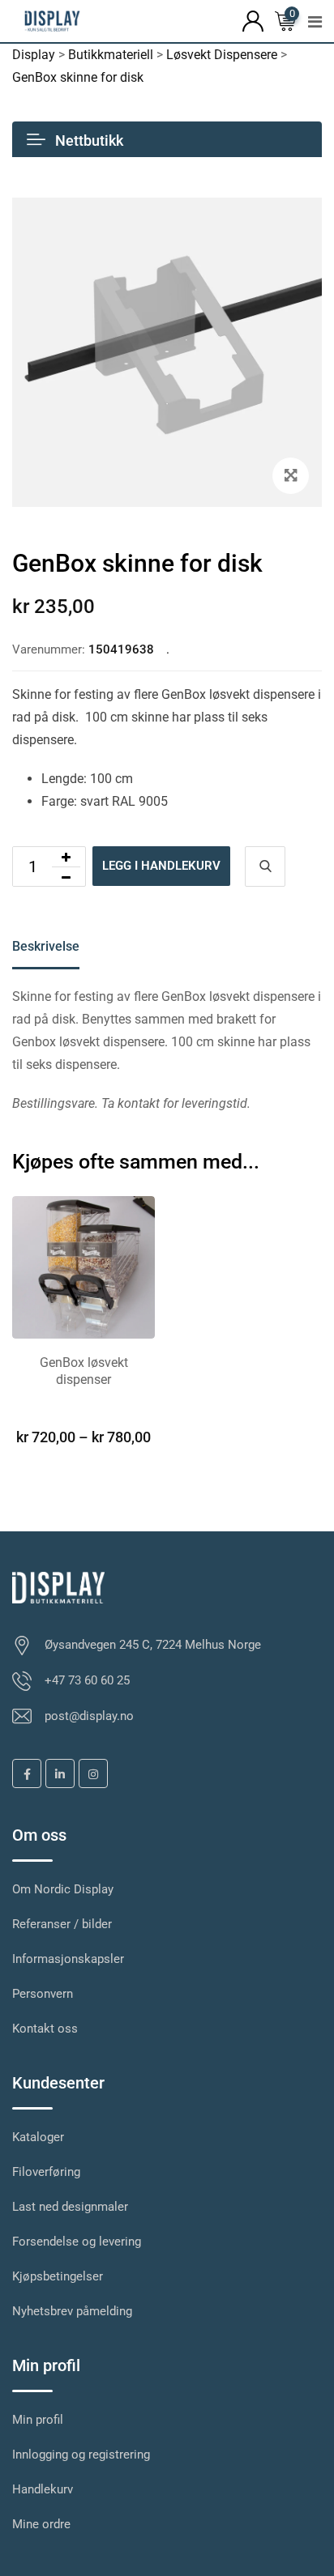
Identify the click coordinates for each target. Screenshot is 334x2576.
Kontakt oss (45, 2029)
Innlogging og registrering (81, 2455)
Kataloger (38, 2137)
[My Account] (253, 20)
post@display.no (89, 1716)
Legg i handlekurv (161, 866)
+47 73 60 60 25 (87, 1680)
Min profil (38, 2420)
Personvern (43, 1994)
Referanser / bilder (62, 1924)
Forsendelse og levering (77, 2242)
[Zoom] (291, 476)
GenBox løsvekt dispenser (84, 1371)
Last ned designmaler (70, 2207)
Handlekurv (43, 2489)
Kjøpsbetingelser (58, 2276)
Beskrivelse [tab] (46, 946)
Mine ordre (41, 2524)
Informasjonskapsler (68, 1959)
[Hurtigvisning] (265, 866)
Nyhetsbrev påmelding (72, 2311)
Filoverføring (46, 2172)
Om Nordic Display (63, 1889)
